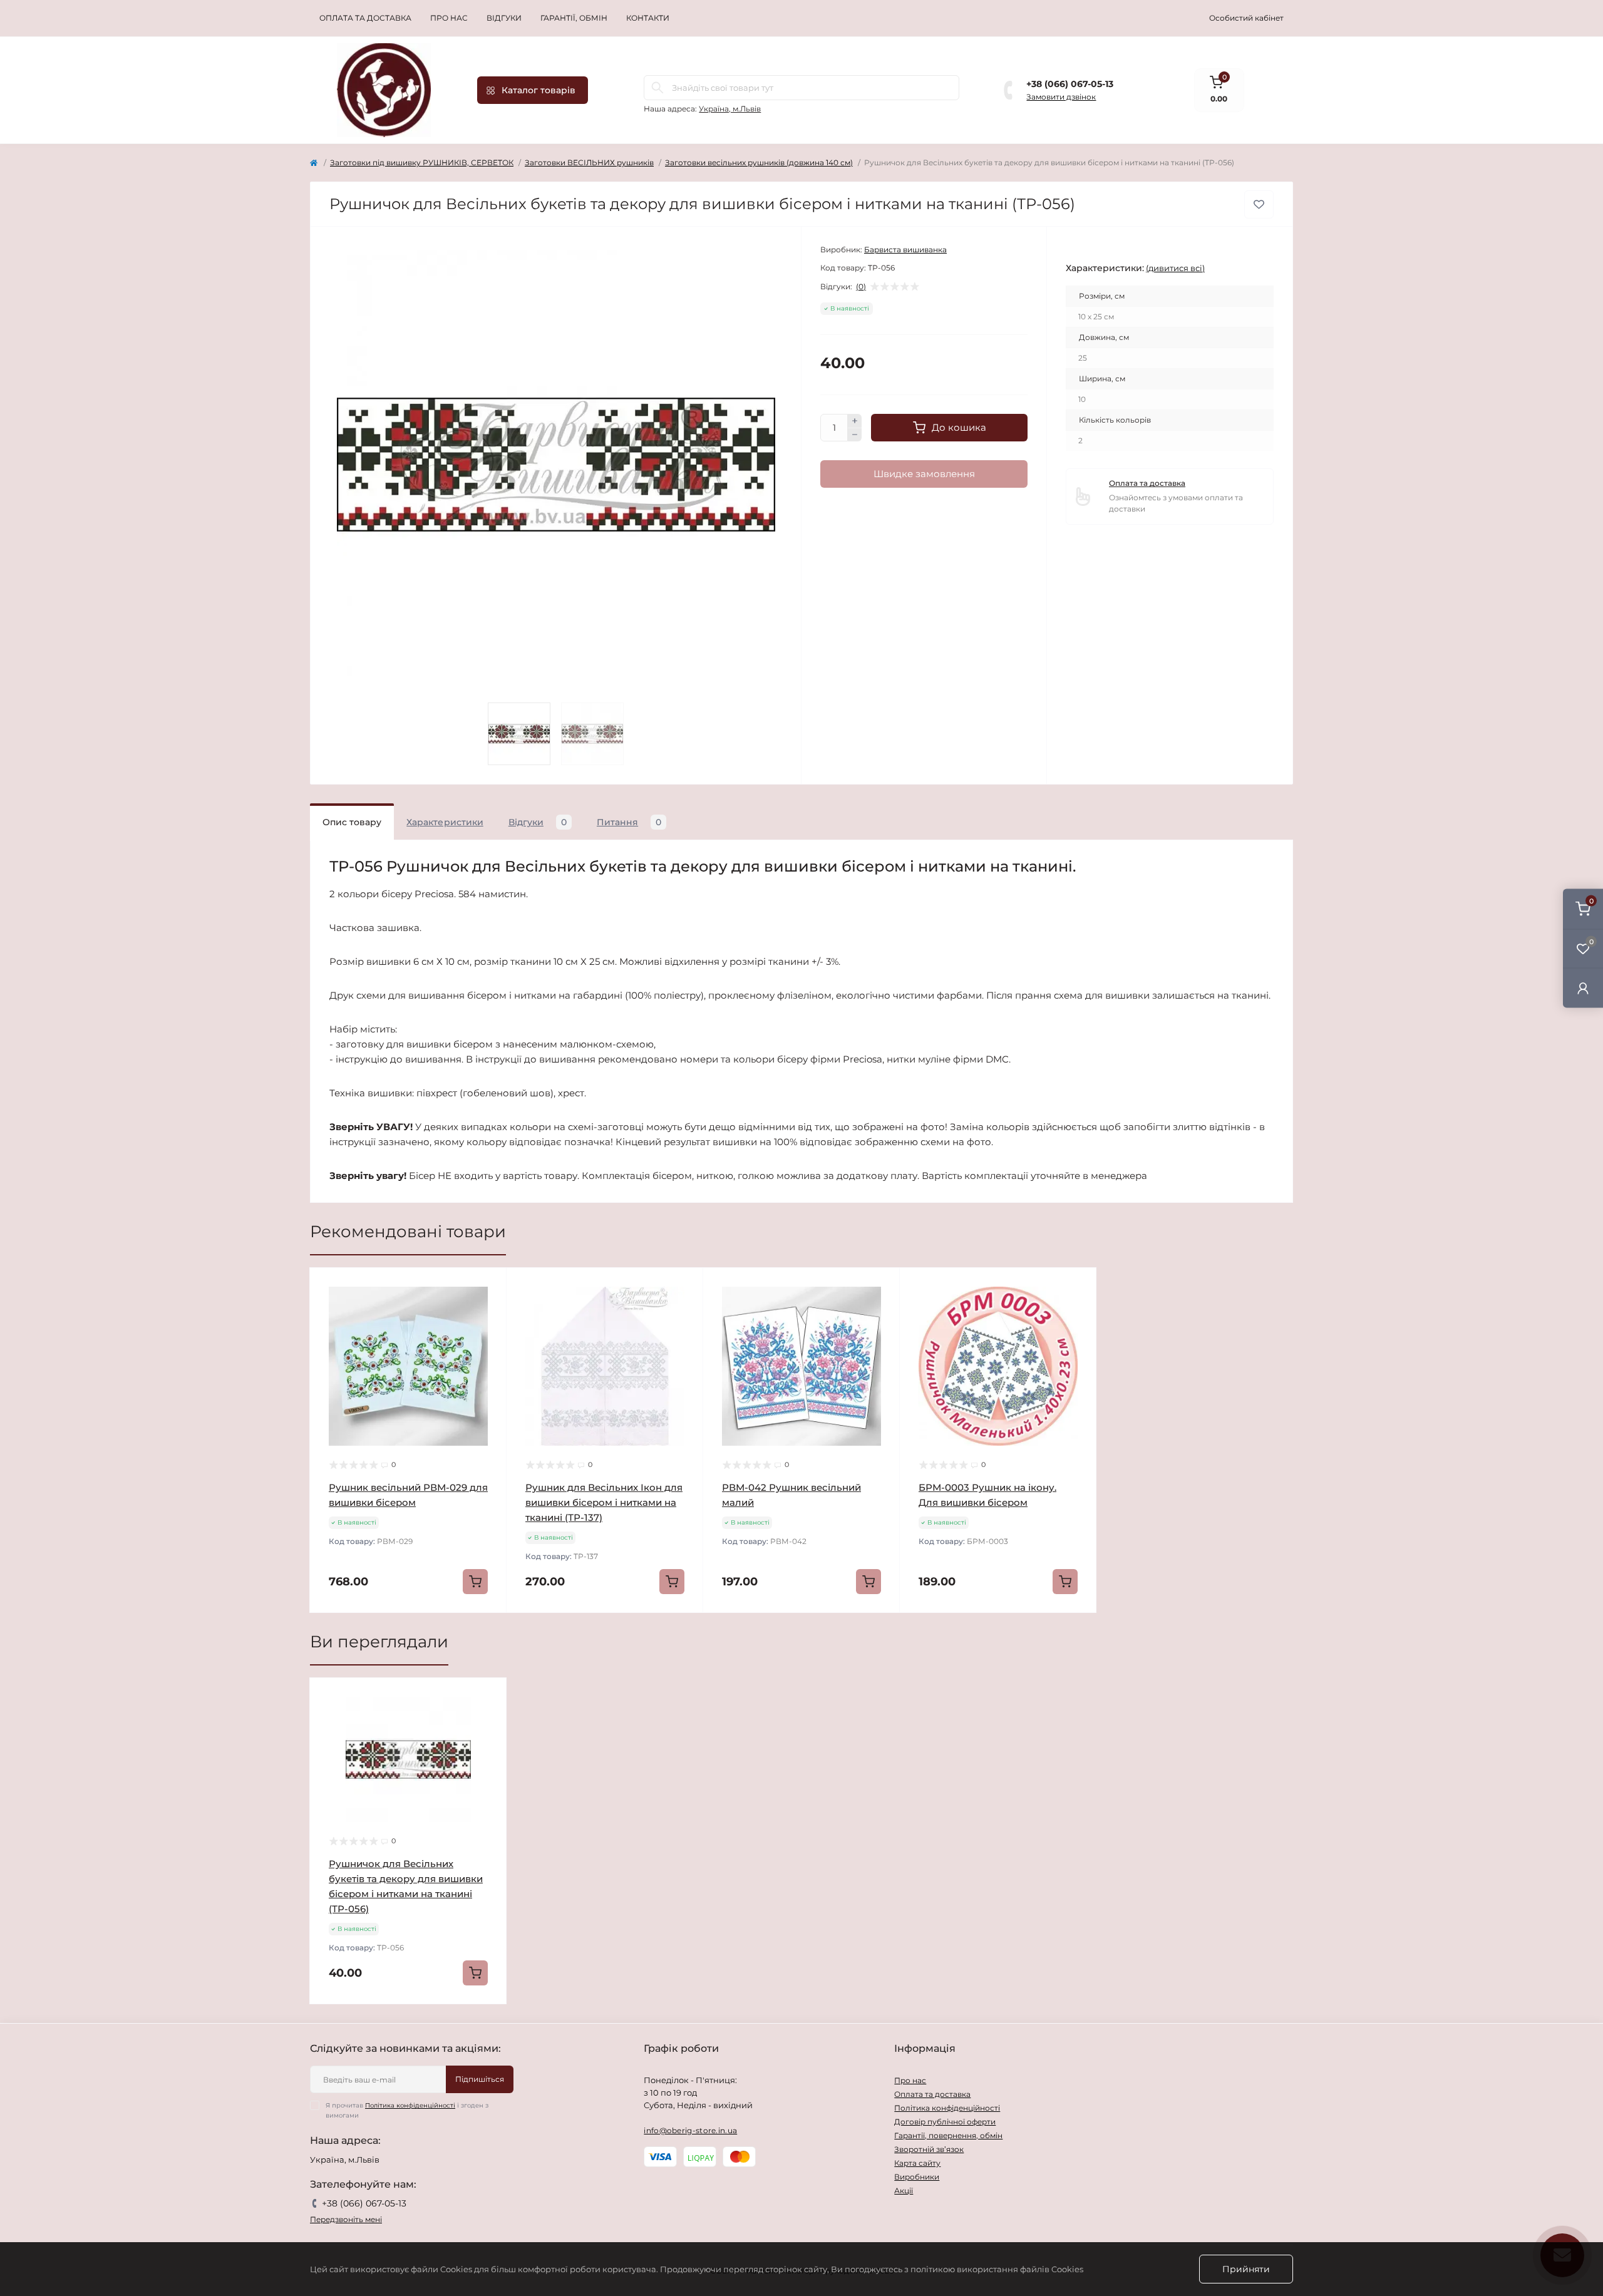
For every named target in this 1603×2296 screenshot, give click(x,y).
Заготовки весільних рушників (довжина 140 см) (759, 162)
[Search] (657, 88)
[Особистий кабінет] (1583, 988)
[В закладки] (1259, 204)
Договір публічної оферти (945, 2122)
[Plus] (855, 421)
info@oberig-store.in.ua (690, 2130)
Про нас (449, 18)
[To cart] (475, 1582)
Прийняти (1246, 2269)
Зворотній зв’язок (929, 2149)
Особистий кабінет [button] (1246, 18)
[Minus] (855, 435)
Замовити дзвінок (1061, 97)
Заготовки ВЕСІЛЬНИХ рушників (589, 162)
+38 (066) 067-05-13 (1070, 84)
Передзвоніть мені (346, 2219)
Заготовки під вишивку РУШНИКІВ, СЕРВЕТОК (422, 162)
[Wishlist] (488, 1310)
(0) (861, 287)
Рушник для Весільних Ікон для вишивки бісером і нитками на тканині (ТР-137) (604, 1502)
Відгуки (504, 18)
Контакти (648, 18)
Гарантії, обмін (574, 18)
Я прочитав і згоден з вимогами (407, 2110)
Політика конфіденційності (410, 2105)
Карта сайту (917, 2163)
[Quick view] (488, 1287)
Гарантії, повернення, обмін (948, 2135)
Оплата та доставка (365, 18)
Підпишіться (480, 2079)
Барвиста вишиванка (905, 250)
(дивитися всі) (1175, 268)
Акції (904, 2190)
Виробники (917, 2177)
